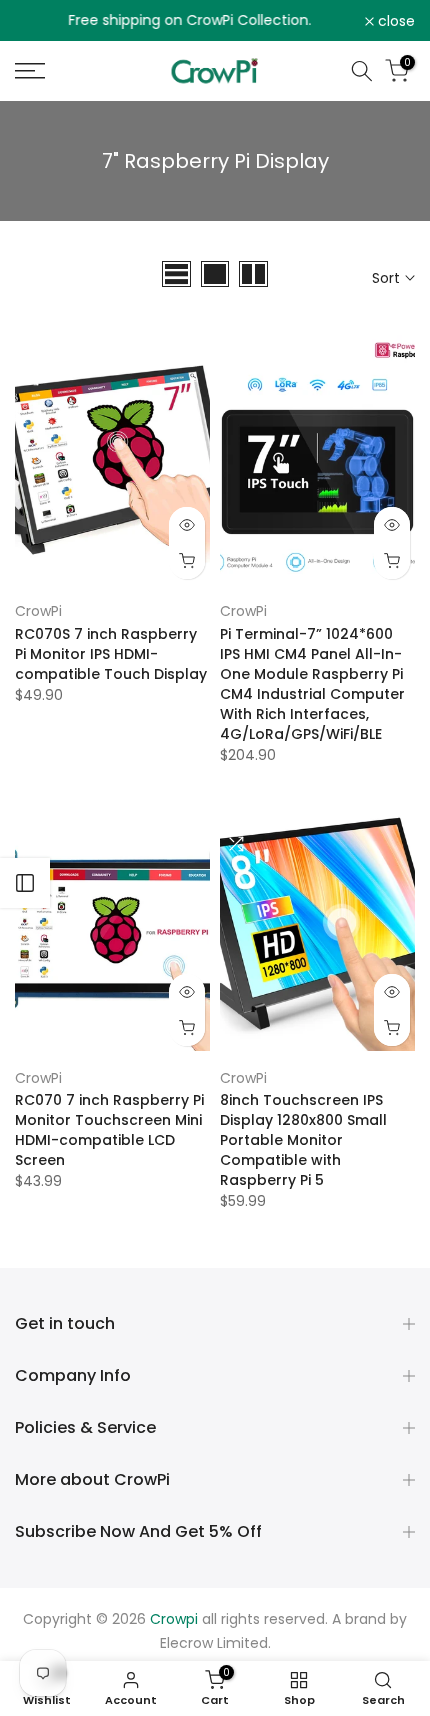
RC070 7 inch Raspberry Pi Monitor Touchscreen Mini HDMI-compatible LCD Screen (109, 1130)
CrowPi (38, 611)
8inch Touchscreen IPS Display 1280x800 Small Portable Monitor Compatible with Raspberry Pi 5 (303, 1140)
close (394, 21)
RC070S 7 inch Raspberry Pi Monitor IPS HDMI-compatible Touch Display (111, 654)
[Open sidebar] (25, 883)
